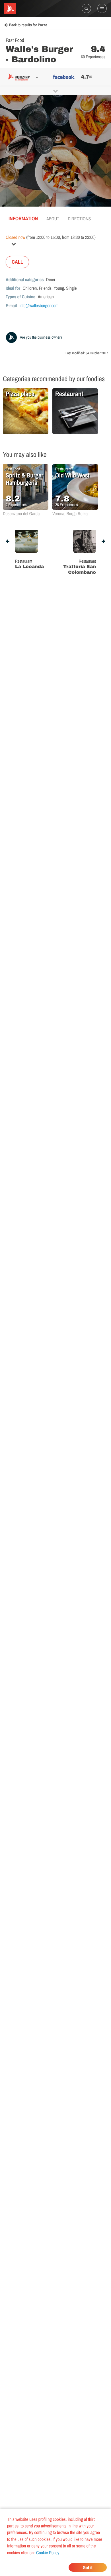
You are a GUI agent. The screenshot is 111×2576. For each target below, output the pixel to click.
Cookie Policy (48, 2553)
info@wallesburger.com (39, 305)
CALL (17, 262)
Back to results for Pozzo (28, 25)
